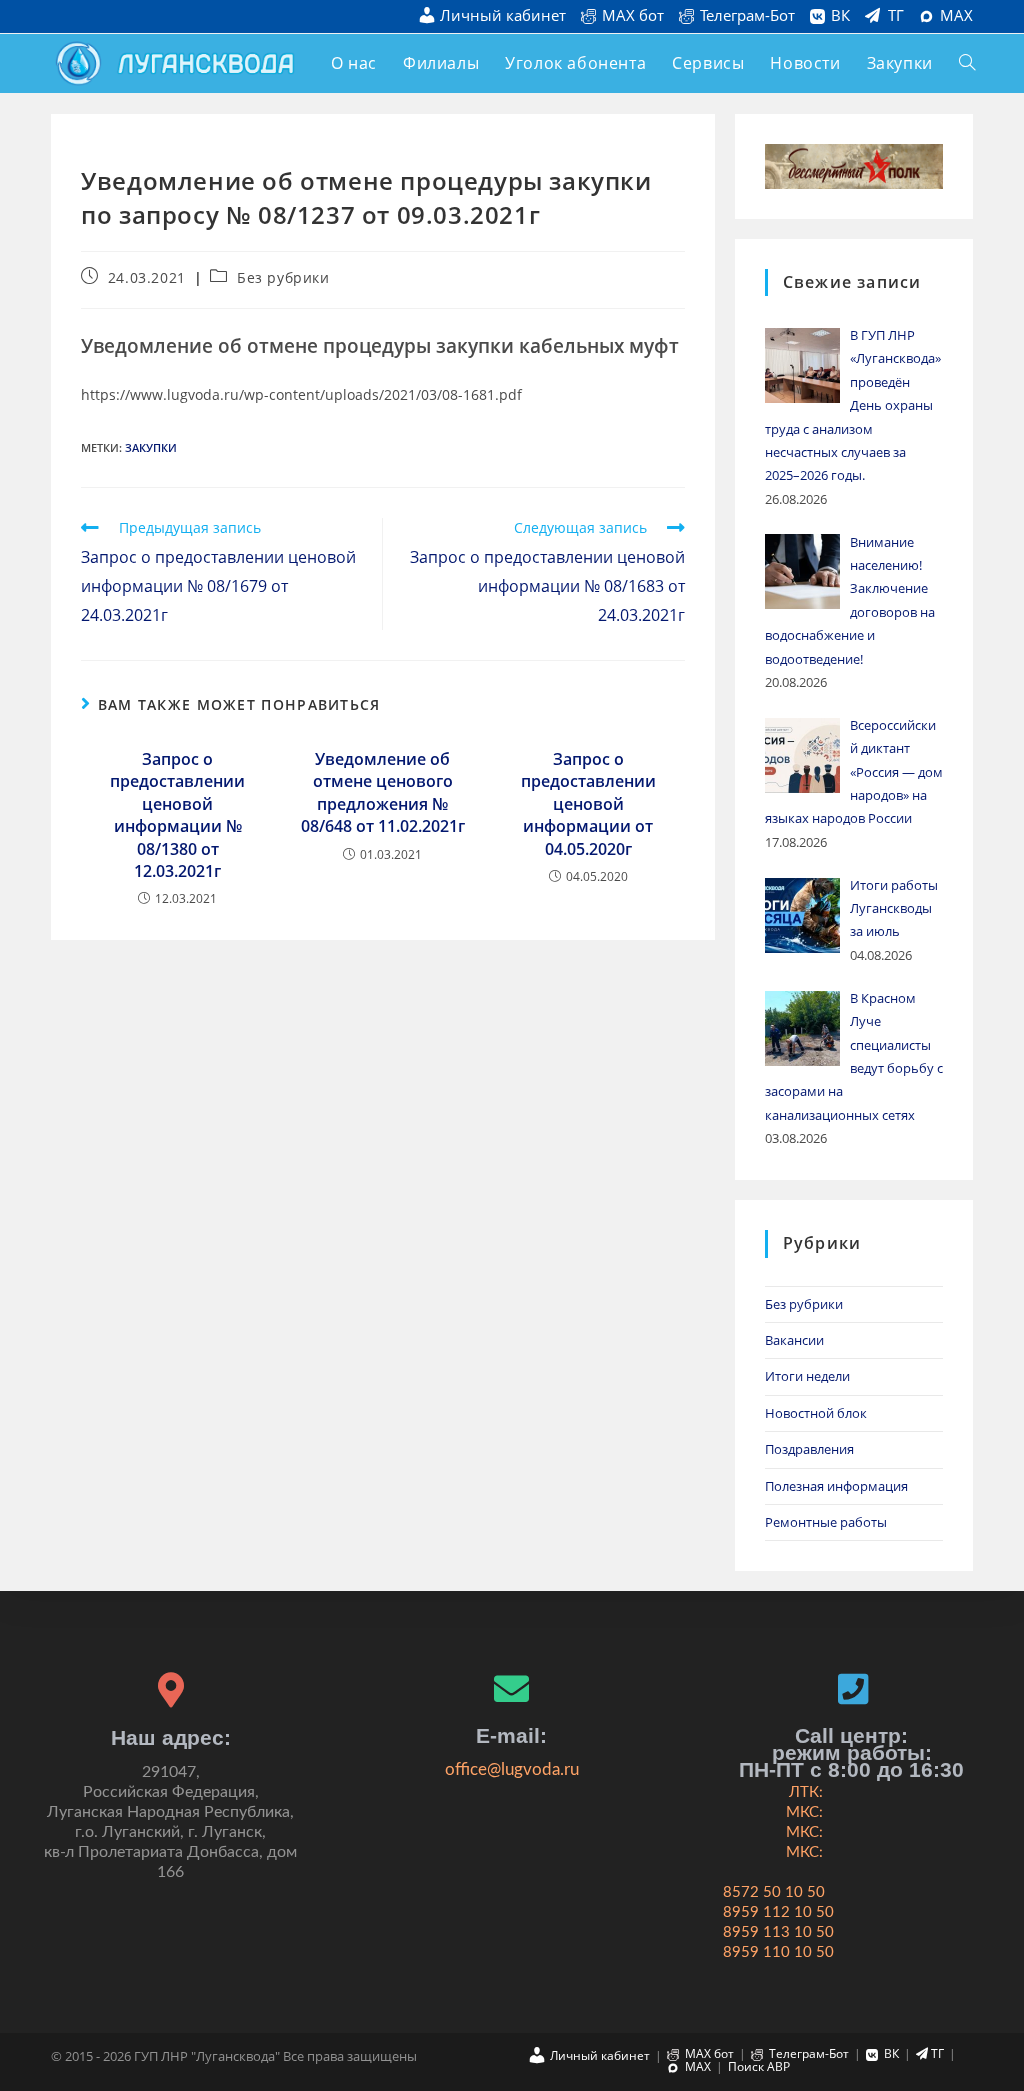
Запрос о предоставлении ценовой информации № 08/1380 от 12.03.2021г (177, 815)
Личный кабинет (503, 16)
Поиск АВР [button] (759, 2066)
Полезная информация (836, 1486)
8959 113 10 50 (778, 1932)
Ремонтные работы (826, 1522)
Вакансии (794, 1340)
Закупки (151, 447)
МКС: (804, 1812)
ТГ (896, 16)
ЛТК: (806, 1792)
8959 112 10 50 (778, 1912)
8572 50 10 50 (774, 1892)
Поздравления (809, 1449)
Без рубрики (283, 277)
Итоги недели (807, 1376)
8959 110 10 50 (778, 1952)
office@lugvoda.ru (512, 1769)
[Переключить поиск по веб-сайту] (967, 63)
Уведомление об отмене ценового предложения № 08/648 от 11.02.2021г (383, 792)
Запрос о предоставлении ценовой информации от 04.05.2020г (588, 804)
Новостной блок (816, 1413)
